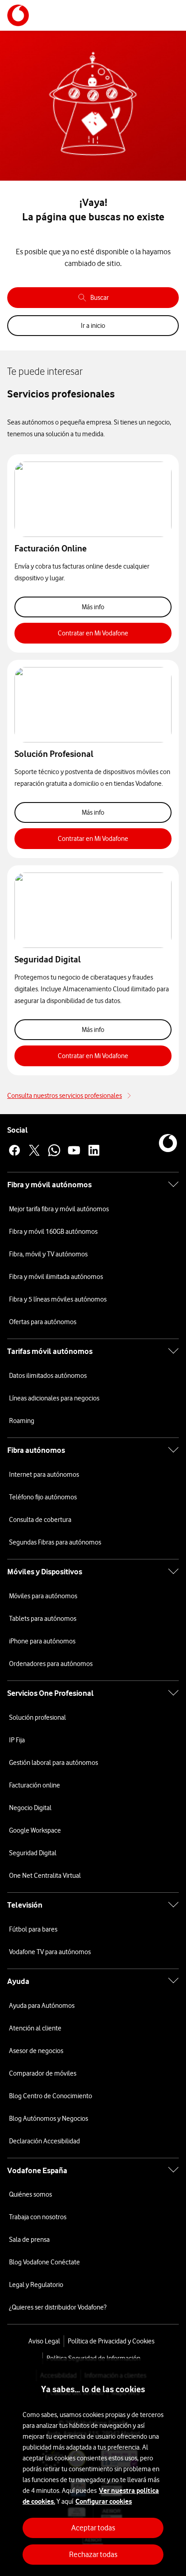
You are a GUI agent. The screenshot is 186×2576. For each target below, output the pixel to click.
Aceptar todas (93, 2528)
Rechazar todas (93, 2554)
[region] (93, 2467)
